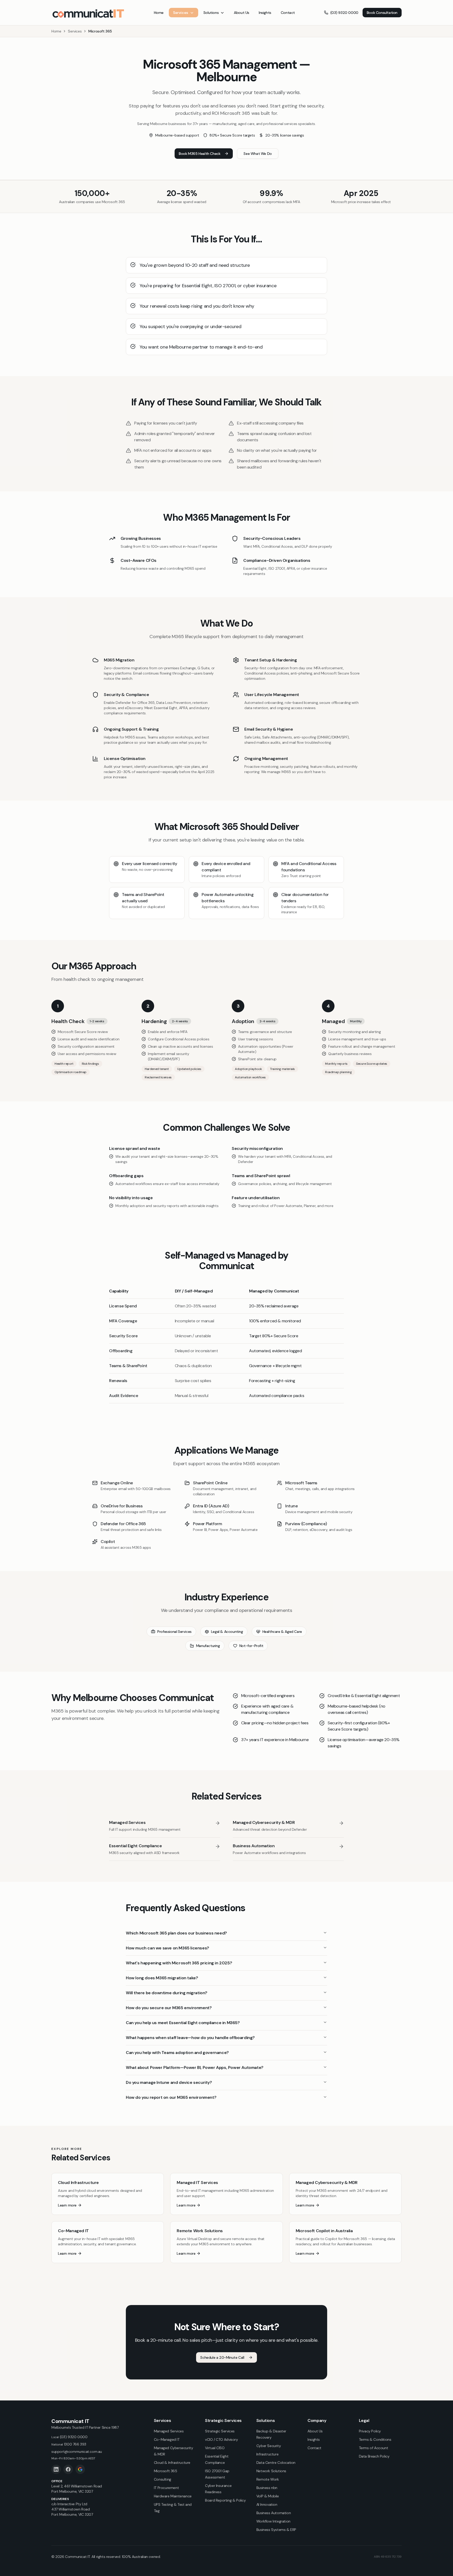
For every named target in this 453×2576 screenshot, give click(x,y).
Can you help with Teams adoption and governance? (177, 2053)
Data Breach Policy (374, 2456)
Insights (265, 13)
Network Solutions (271, 2471)
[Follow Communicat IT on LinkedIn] (56, 2469)
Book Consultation (382, 13)
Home (159, 13)
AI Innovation (267, 2504)
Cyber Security (269, 2446)
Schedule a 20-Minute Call (222, 2357)
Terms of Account (374, 2448)
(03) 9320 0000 (344, 13)
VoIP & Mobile (268, 2496)
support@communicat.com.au (77, 2452)
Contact (288, 13)
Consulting (163, 2479)
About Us (242, 13)
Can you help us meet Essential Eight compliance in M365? (183, 2023)
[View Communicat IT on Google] (80, 2469)
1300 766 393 (69, 2444)
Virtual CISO (215, 2448)
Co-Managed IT (167, 2439)
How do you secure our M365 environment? (169, 2008)
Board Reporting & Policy (225, 2500)
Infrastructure (267, 2454)
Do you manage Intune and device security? (169, 2082)
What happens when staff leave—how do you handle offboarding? (190, 2038)
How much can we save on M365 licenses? (168, 1948)
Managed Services (169, 2431)
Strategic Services (220, 2431)
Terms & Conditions (375, 2439)
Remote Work (268, 2479)
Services (181, 13)
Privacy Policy (370, 2431)
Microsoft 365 (166, 2471)
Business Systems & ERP (276, 2530)
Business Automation (274, 2513)
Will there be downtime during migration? (167, 1993)
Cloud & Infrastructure (172, 2463)
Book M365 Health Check (199, 154)
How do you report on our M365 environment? (171, 2097)
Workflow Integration (273, 2521)
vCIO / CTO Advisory (221, 2439)
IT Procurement (166, 2488)
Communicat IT (70, 2421)
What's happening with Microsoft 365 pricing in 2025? (179, 1963)
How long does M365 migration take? (162, 1978)
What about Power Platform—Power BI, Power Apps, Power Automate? (195, 2067)
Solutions (211, 13)
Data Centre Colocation (276, 2463)
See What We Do (258, 154)
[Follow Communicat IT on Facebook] (68, 2469)
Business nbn (267, 2488)
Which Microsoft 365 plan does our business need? (176, 1933)
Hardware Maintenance (173, 2496)
